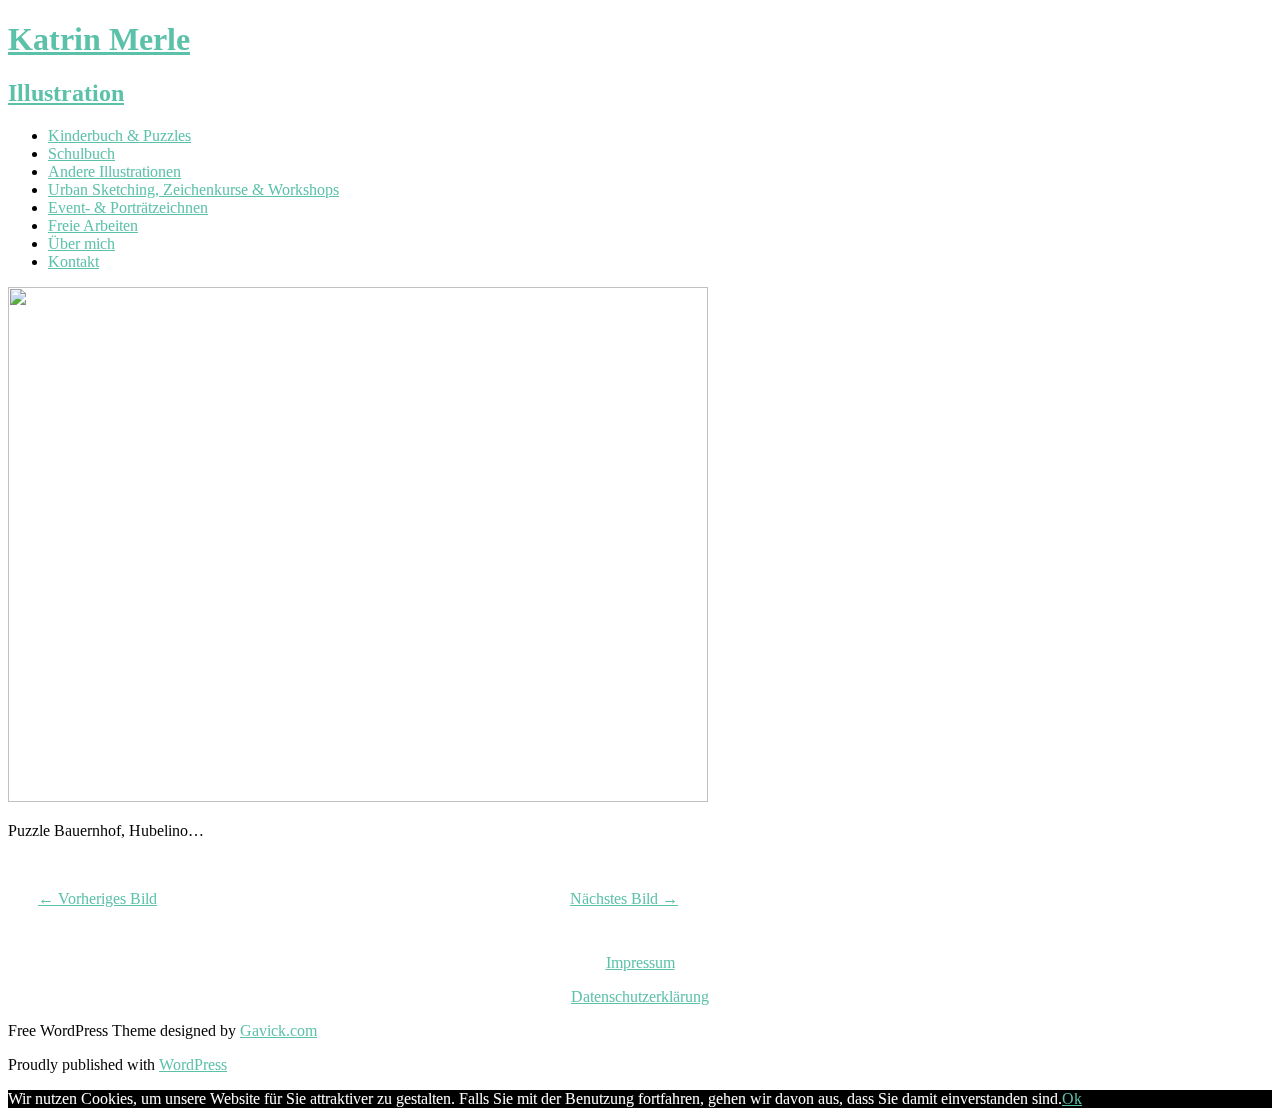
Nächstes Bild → (624, 898)
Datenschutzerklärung (640, 996)
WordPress (193, 1064)
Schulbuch (81, 153)
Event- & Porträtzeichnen (128, 207)
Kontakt (73, 261)
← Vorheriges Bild (97, 898)
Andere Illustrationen (114, 171)
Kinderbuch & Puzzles (119, 135)
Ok (1072, 1098)
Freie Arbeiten (93, 225)
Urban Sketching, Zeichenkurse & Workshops (193, 189)
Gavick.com (278, 1030)
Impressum (640, 962)
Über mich (81, 243)
